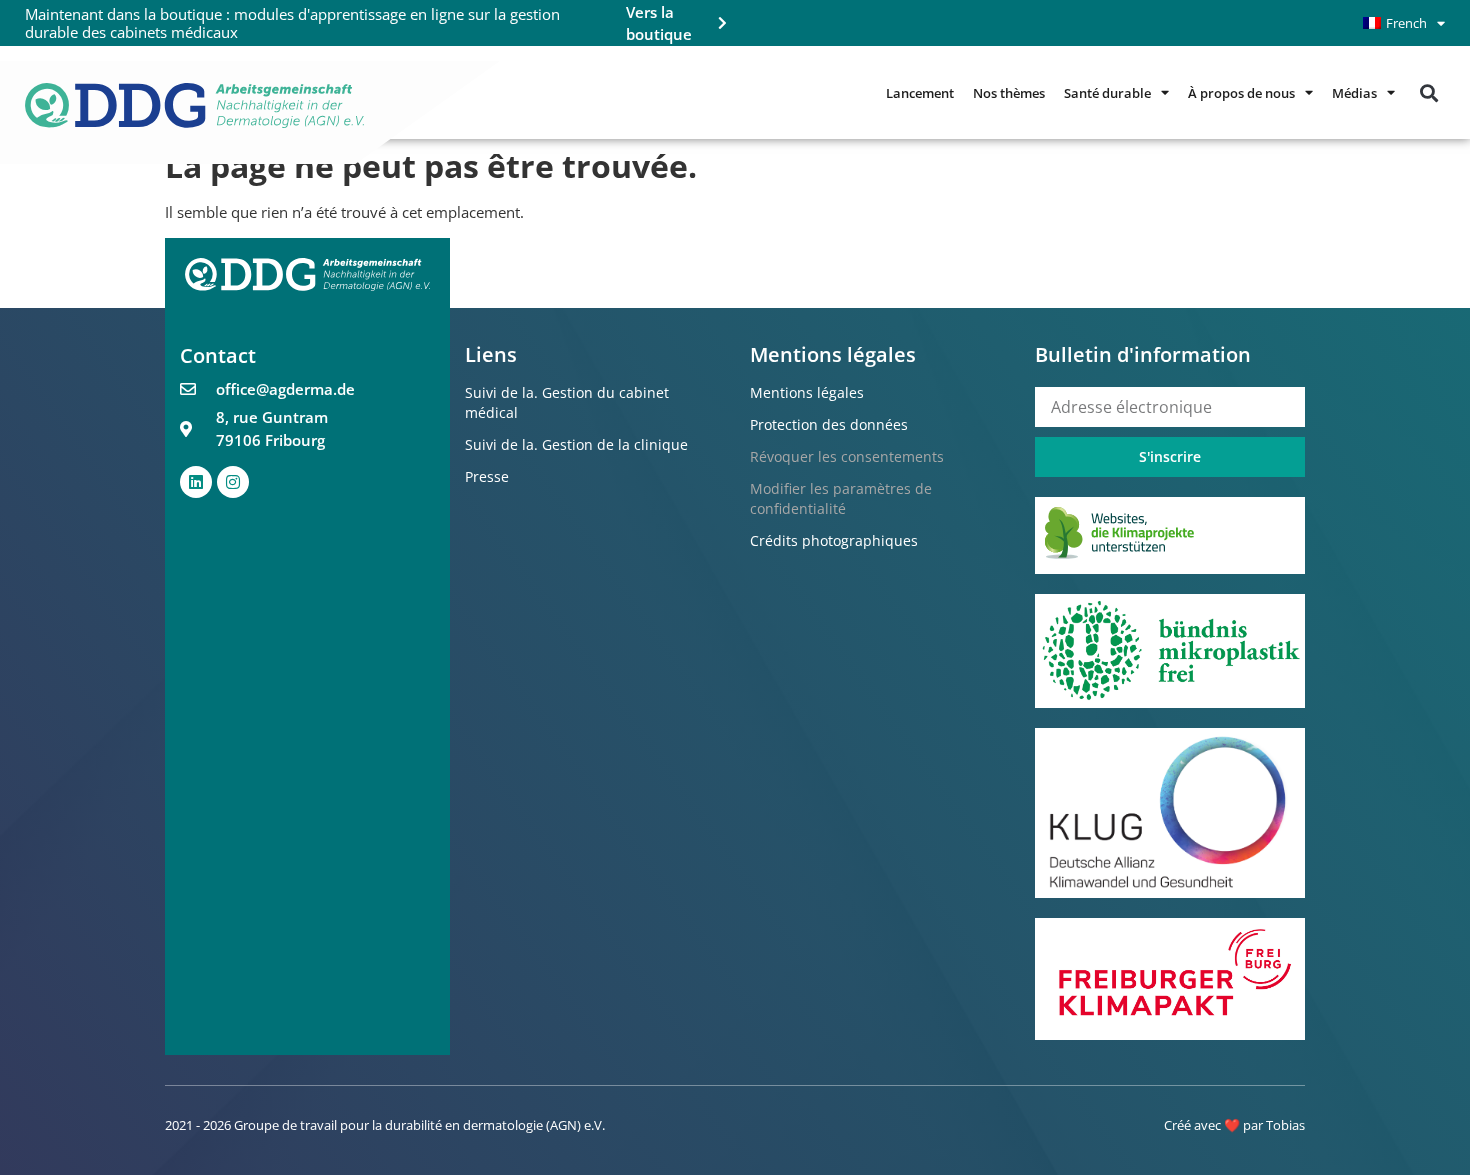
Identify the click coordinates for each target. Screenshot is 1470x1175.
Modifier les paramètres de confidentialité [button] (841, 498)
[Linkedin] (196, 482)
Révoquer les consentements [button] (847, 456)
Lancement (920, 93)
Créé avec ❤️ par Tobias (1234, 1125)
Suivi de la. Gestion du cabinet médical (567, 402)
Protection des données (829, 424)
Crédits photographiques (834, 540)
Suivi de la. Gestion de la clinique (576, 444)
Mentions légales (807, 392)
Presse (487, 476)
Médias (1354, 93)
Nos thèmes (1009, 93)
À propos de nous (1241, 93)
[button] (1428, 92)
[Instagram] (233, 482)
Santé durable (1107, 93)
